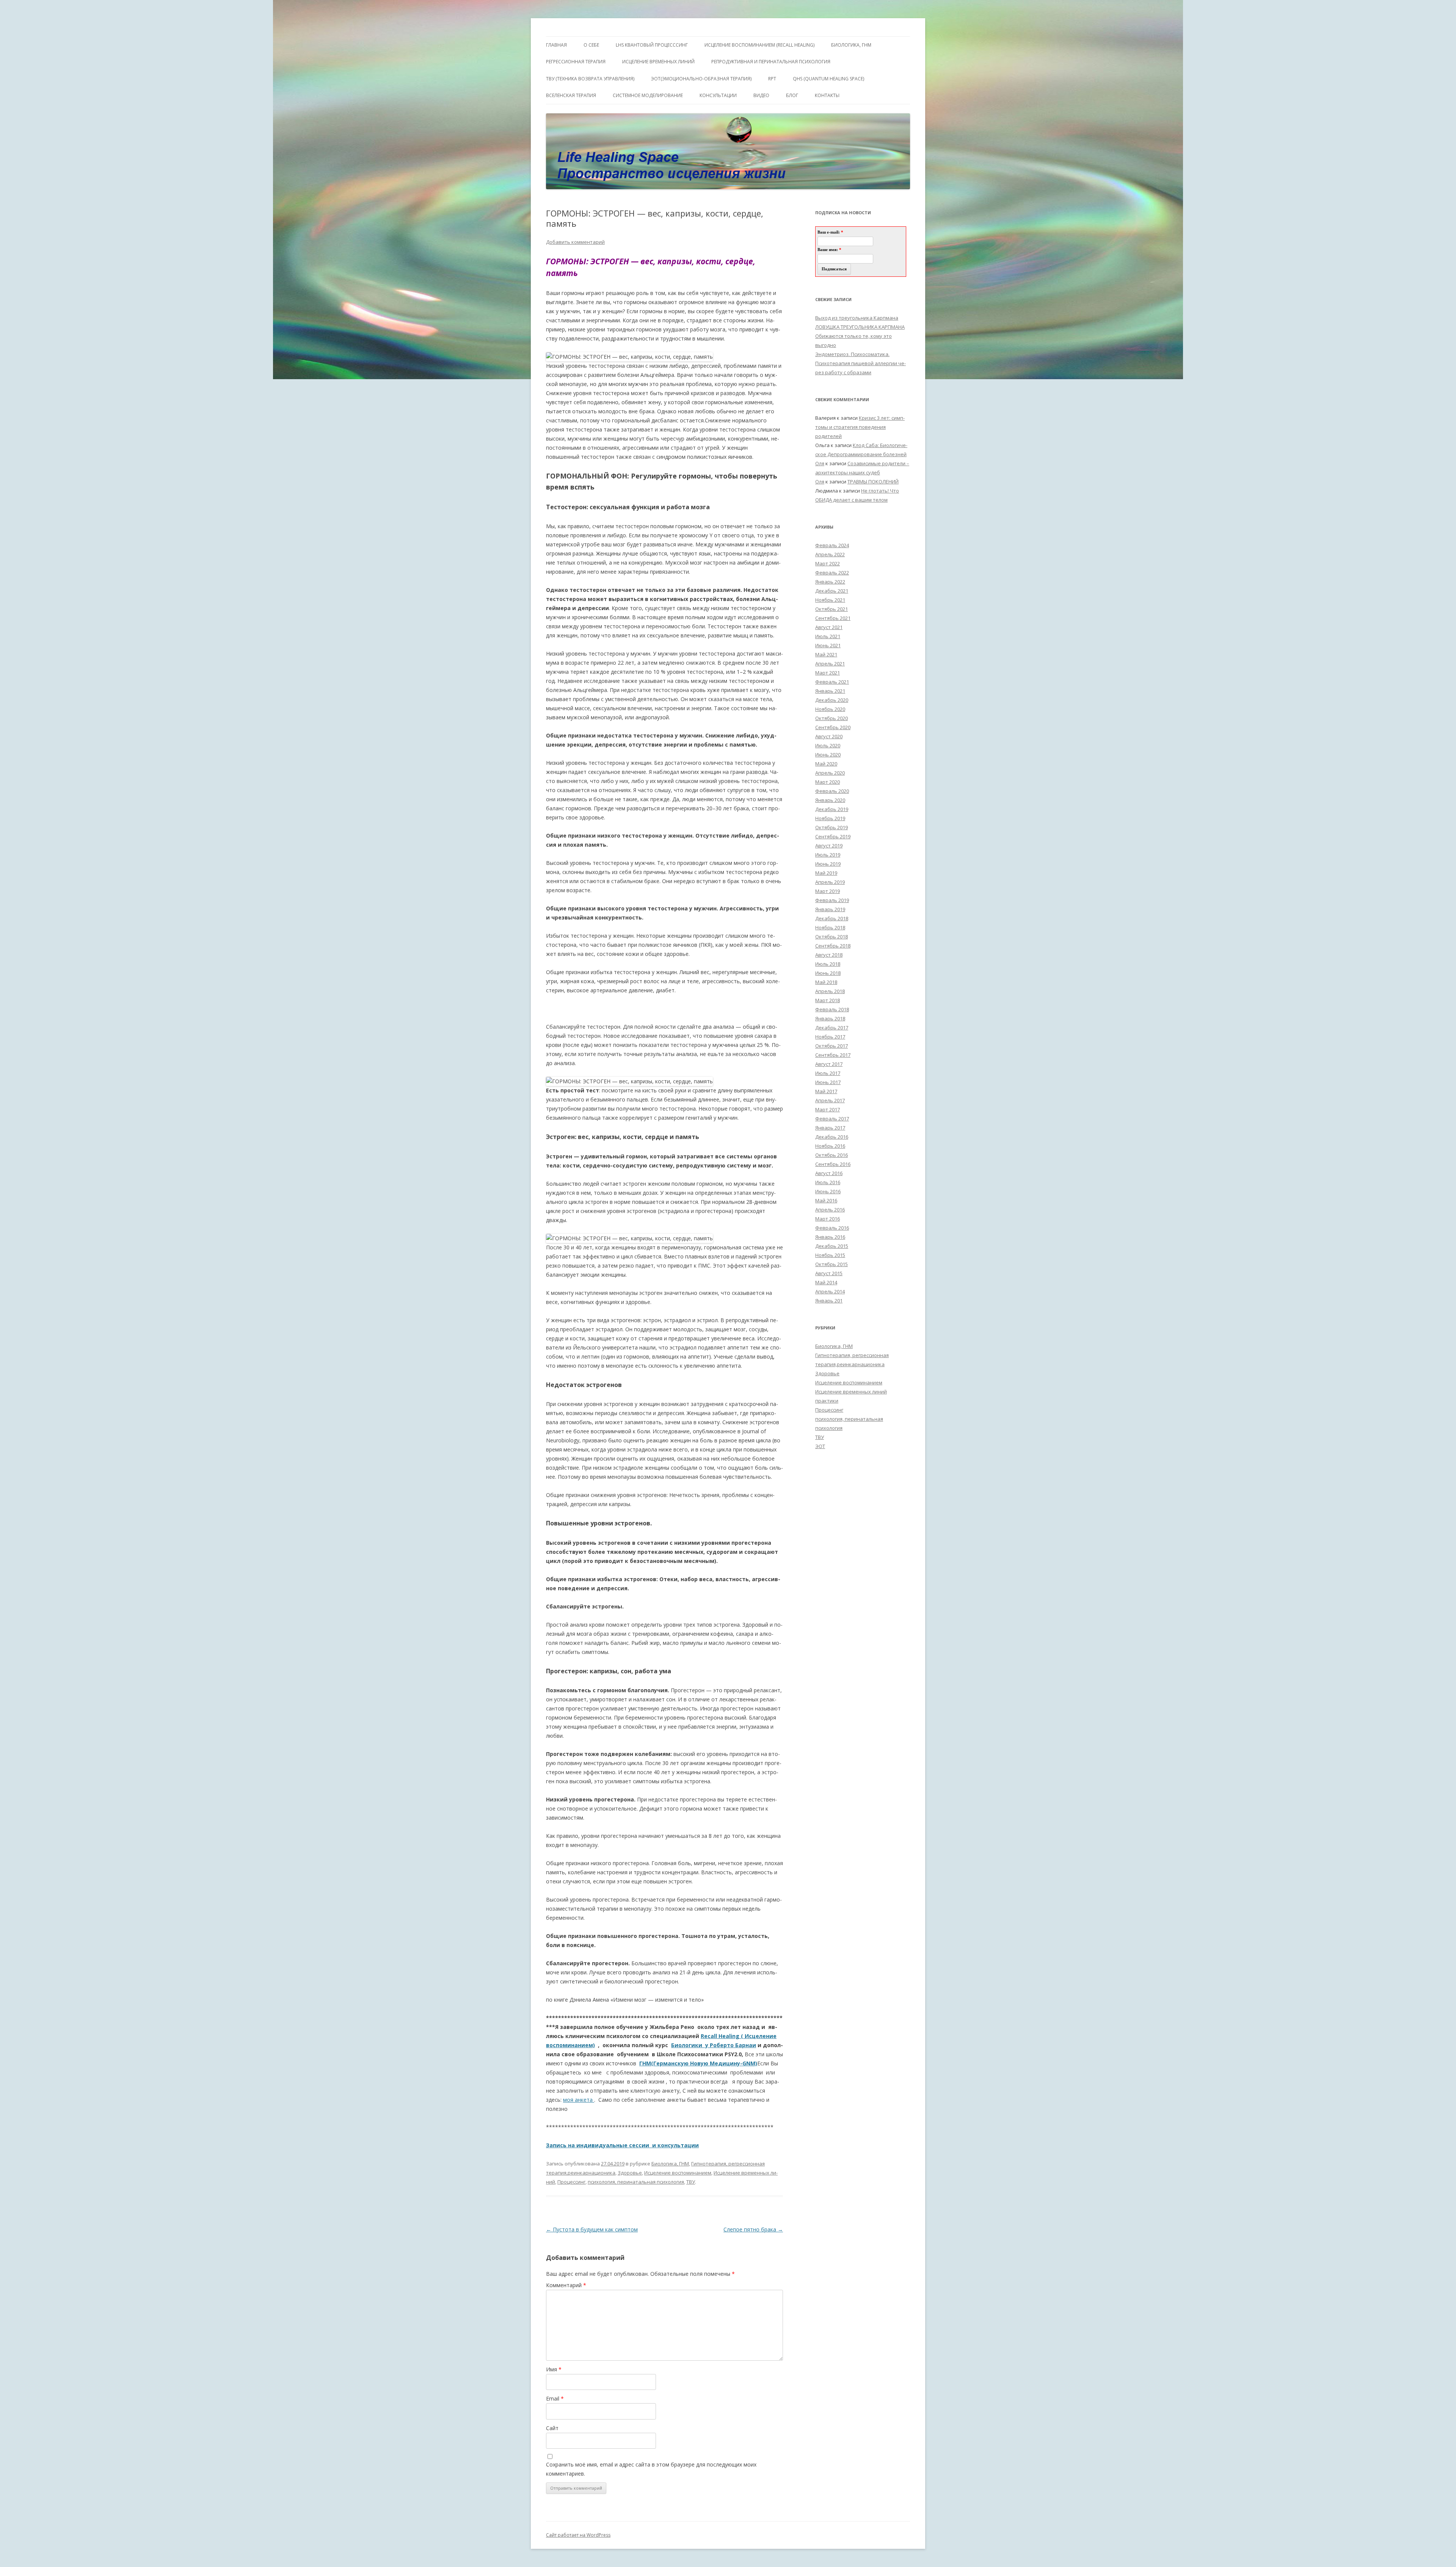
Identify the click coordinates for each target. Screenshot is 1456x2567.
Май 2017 (826, 1091)
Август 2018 (829, 955)
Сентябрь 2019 (833, 836)
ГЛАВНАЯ (556, 45)
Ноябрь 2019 (830, 818)
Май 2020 (826, 764)
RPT (772, 79)
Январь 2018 (830, 1018)
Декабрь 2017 (832, 1028)
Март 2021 (828, 673)
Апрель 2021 (830, 664)
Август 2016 (829, 1173)
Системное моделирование (648, 95)
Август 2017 (829, 1064)
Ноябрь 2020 (830, 709)
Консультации (718, 95)
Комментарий (566, 2285)
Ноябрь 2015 (830, 1255)
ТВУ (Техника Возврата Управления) (590, 79)
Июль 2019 (828, 855)
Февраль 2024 (832, 545)
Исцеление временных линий (851, 1392)
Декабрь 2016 (832, 1137)
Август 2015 (829, 1273)
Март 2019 (828, 891)
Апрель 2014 (830, 1291)
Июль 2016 (828, 1182)
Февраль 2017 (832, 1119)
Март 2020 (828, 782)
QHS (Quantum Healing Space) (828, 79)
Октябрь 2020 (832, 718)
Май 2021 (826, 654)
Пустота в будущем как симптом (592, 2229)
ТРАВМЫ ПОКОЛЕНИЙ (873, 482)
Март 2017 (828, 1109)
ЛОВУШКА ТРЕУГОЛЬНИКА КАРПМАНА (860, 327)
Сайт (552, 2428)
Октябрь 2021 (832, 609)
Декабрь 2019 (832, 809)
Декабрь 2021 (832, 591)
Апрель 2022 (830, 554)
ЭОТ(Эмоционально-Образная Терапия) (701, 79)
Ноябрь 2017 (830, 1037)
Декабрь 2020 (832, 700)
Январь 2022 (830, 582)
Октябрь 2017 (832, 1046)
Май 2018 (826, 982)
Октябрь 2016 (832, 1155)
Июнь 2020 (828, 755)
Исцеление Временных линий (658, 62)
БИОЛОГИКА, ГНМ (851, 45)
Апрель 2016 (830, 1210)
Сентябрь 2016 (833, 1164)
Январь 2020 (830, 800)
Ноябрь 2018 (830, 927)
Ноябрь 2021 (830, 600)
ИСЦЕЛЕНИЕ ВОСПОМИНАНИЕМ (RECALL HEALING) (759, 45)
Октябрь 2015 (832, 1264)
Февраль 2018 (832, 1009)
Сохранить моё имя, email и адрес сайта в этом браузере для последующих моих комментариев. (651, 2469)
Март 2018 (828, 1000)
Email (555, 2398)
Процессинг (571, 2182)
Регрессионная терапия (576, 62)
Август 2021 (829, 627)
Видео (761, 95)
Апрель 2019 (830, 882)
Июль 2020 (828, 745)
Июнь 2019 (828, 864)
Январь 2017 (830, 1128)
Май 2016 (826, 1200)
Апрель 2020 (830, 773)
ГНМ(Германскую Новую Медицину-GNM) (698, 2063)
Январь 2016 (830, 1237)
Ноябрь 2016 (830, 1146)
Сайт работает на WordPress (578, 2535)
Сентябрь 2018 (833, 946)
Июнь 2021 (828, 645)
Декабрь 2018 (832, 918)
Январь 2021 (830, 691)
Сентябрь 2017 (833, 1055)
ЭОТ (820, 1446)
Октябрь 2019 (832, 827)
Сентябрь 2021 (833, 618)
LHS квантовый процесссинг (652, 45)
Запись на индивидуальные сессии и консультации (622, 2145)
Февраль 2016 (832, 1228)
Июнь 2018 (828, 973)
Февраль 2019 (832, 900)
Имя (554, 2369)
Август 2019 (829, 846)
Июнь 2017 (828, 1082)
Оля (820, 463)
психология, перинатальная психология (636, 2182)
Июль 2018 (828, 964)
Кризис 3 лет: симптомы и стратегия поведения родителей (860, 427)
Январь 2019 (830, 909)
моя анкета (578, 2100)
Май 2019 (826, 873)
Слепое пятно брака (753, 2229)
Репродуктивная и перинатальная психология (771, 62)
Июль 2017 (828, 1073)
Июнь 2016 (828, 1191)
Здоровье (630, 2173)
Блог (792, 95)
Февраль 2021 (832, 682)
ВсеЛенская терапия (571, 95)
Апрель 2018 (830, 991)
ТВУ (691, 2182)
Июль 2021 (828, 636)
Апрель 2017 (830, 1100)
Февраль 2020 (832, 791)
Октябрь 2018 (832, 937)
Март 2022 (828, 563)
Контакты (827, 95)
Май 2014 (826, 1282)
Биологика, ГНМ (670, 2164)
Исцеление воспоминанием (678, 2173)
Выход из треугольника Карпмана (857, 318)
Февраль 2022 (832, 573)
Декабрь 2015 (832, 1246)
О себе (591, 45)
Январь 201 (829, 1301)
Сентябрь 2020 (833, 727)
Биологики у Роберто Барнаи (714, 2045)
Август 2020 (829, 736)
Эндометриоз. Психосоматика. (852, 354)
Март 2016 (828, 1219)
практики (827, 1401)
